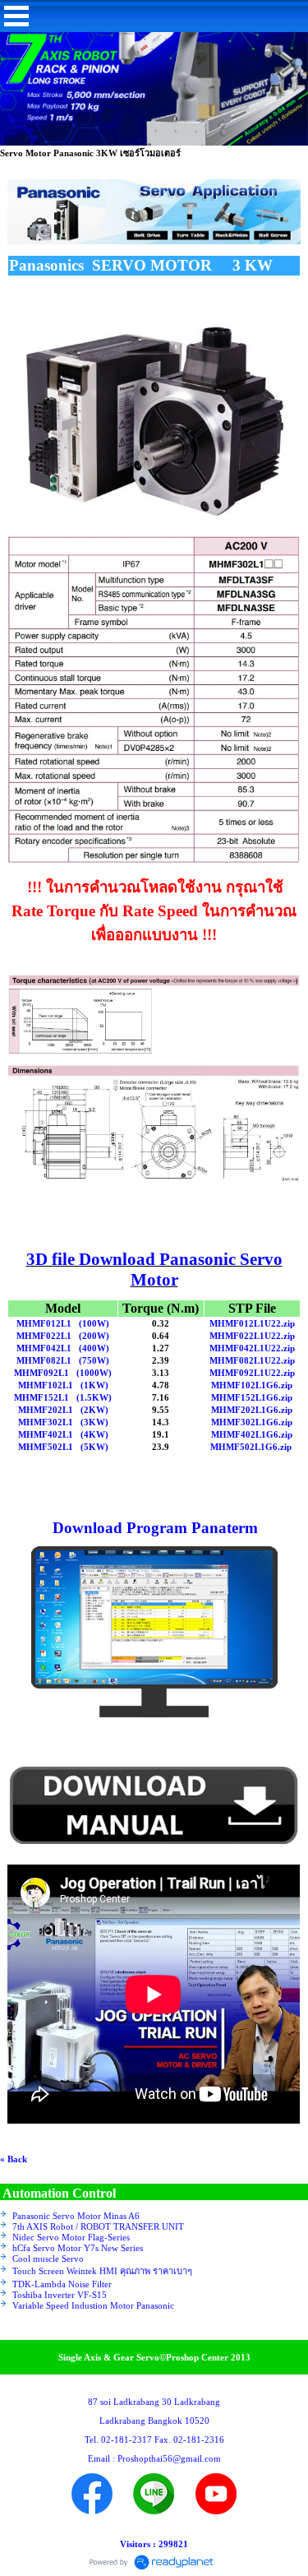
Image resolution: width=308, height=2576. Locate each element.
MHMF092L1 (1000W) (63, 1373)
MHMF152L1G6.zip (252, 1397)
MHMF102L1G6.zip (252, 1385)
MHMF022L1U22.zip (252, 1336)
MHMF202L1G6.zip (252, 1410)
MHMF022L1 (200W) (63, 1336)
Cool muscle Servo (48, 2259)
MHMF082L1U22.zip (252, 1360)
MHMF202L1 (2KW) (63, 1410)
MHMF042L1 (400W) (63, 1348)
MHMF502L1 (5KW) (63, 1447)
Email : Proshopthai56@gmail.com (154, 2458)
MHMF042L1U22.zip (252, 1348)
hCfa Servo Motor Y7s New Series (78, 2248)
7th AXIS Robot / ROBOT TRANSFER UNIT (98, 2226)
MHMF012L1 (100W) (63, 1323)
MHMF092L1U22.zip (252, 1373)
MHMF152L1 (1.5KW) (63, 1397)
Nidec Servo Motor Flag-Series (71, 2237)
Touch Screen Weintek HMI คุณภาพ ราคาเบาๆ (102, 2271)
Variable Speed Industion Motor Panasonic (93, 2305)
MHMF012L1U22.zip (252, 1323)
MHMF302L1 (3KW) (63, 1422)
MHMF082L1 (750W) (63, 1360)
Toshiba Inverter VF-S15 (60, 2295)
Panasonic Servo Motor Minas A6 (76, 2216)
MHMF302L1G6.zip (252, 1422)
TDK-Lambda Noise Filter (62, 2284)
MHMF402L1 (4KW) (63, 1434)
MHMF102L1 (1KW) (63, 1385)
